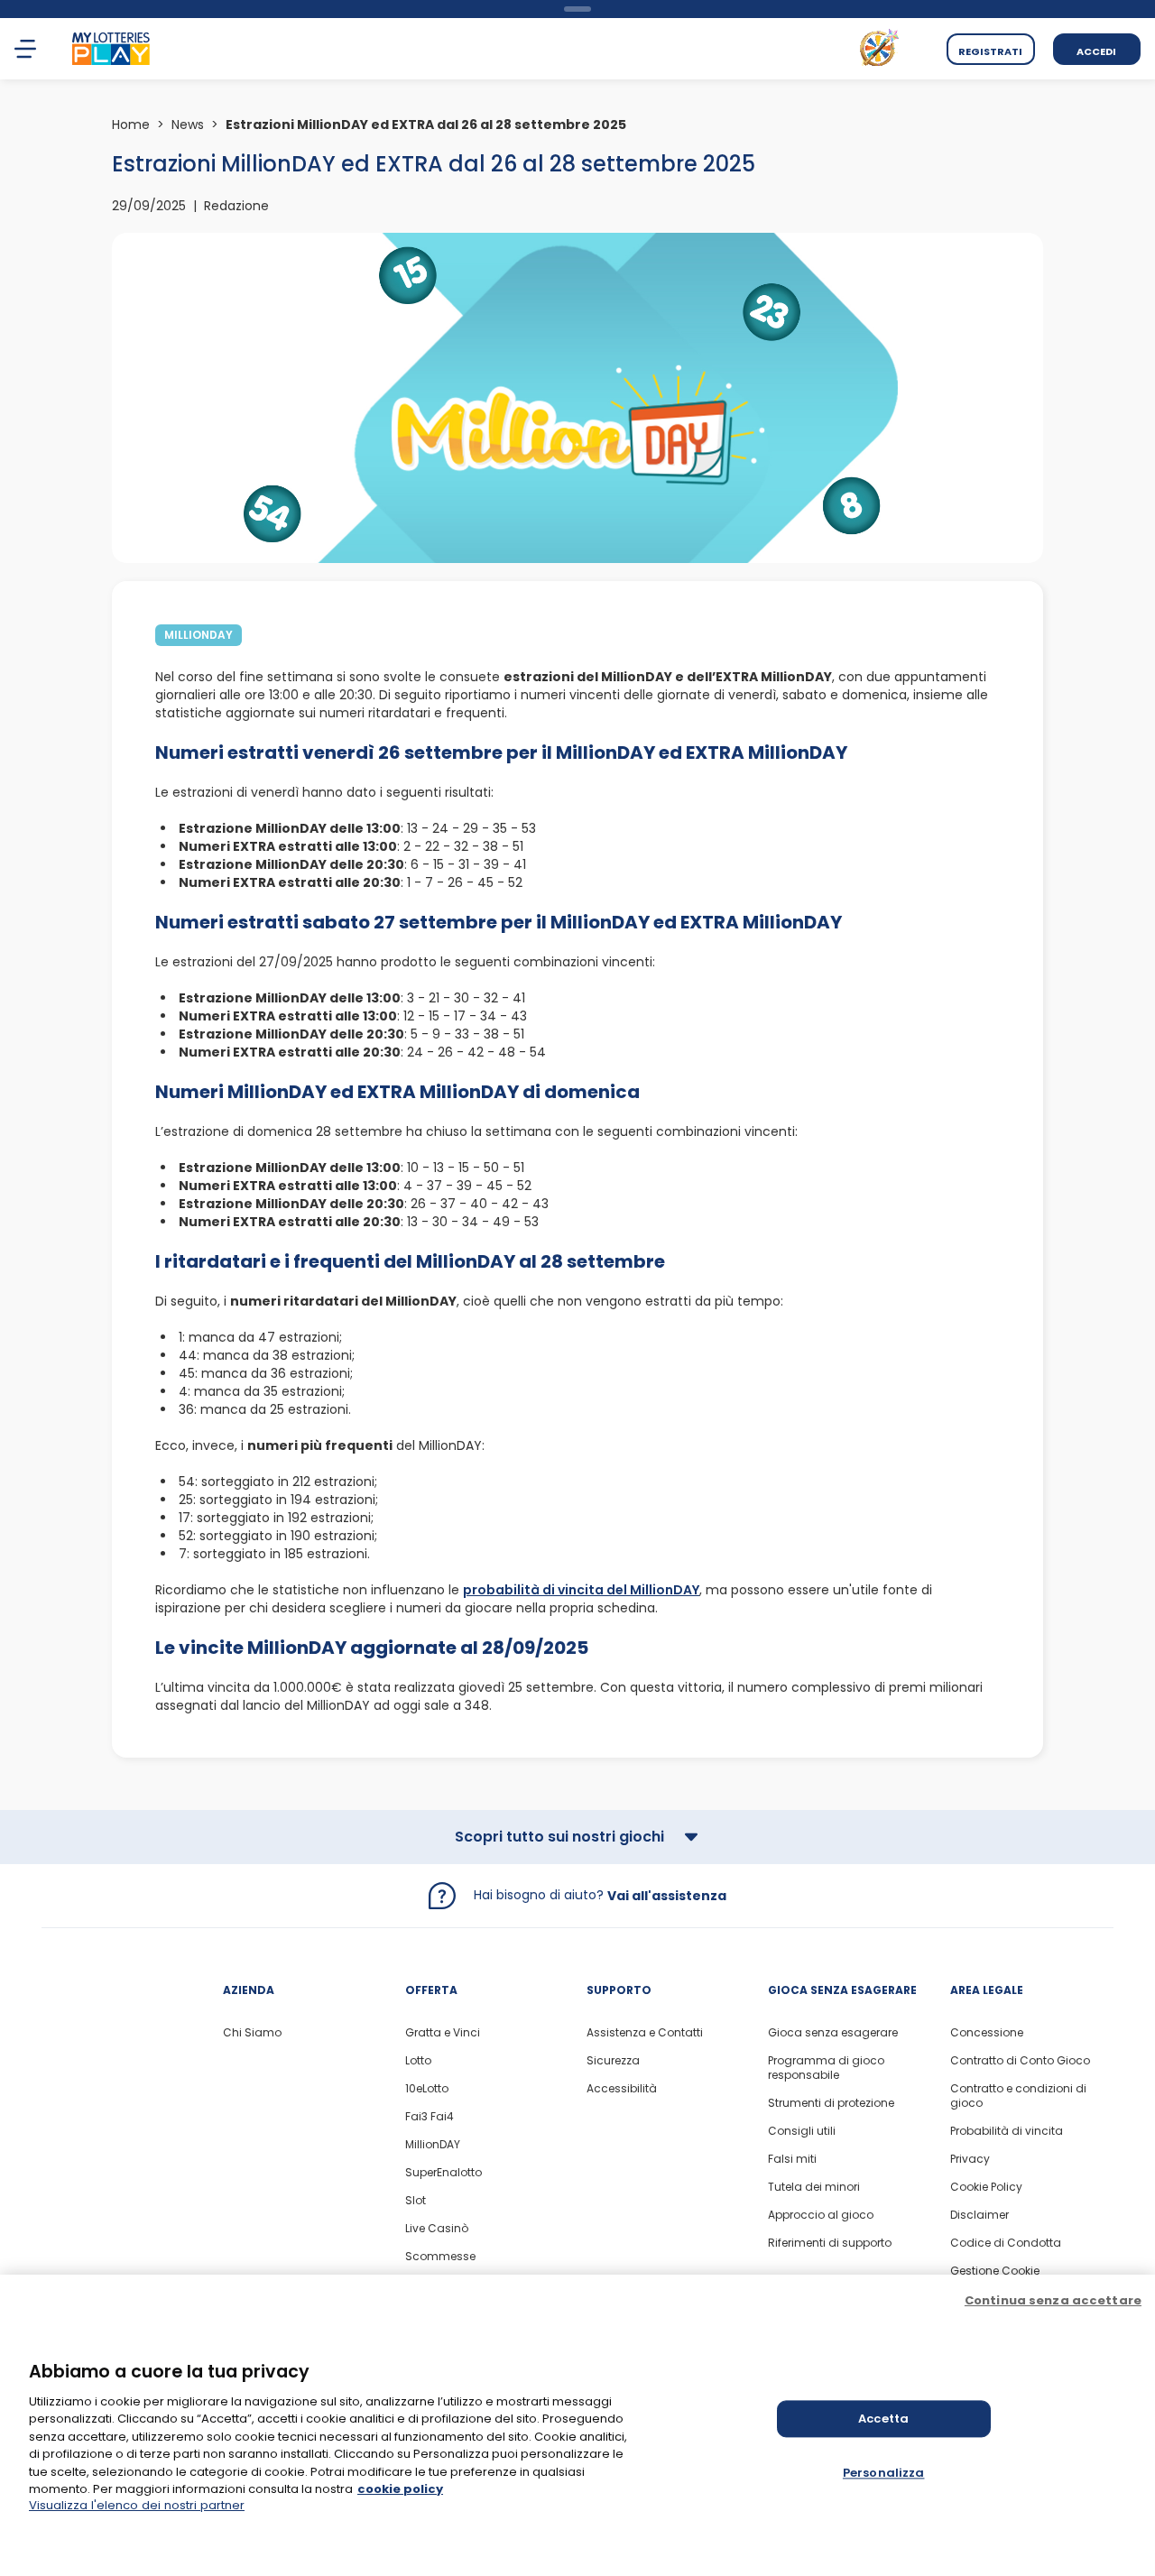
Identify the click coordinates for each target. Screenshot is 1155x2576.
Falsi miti (792, 2159)
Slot (416, 2201)
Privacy (970, 2159)
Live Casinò (437, 2229)
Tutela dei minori (814, 2187)
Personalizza (884, 2474)
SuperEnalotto (444, 2173)
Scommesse (440, 2257)
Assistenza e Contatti (645, 2033)
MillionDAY (433, 2145)
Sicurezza (613, 2061)
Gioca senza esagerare (833, 2033)
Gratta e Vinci (443, 2033)
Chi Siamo (252, 2033)
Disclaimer (979, 2215)
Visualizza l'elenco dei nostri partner (137, 2506)
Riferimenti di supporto (830, 2243)
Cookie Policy (986, 2187)
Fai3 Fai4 (430, 2117)
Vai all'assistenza (667, 1896)
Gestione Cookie (995, 2271)
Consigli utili (802, 2131)
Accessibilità (622, 2089)
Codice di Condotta (1006, 2243)
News (188, 125)
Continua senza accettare (1053, 2300)
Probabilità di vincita (1007, 2131)
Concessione (987, 2033)
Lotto (418, 2061)
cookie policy (400, 2489)
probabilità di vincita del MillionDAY (581, 1590)
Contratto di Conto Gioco (1020, 2061)
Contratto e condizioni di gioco (1018, 2096)
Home (131, 125)
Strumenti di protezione (831, 2103)
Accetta (883, 2419)
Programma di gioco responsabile (826, 2068)
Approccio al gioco (821, 2215)
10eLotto (427, 2089)
